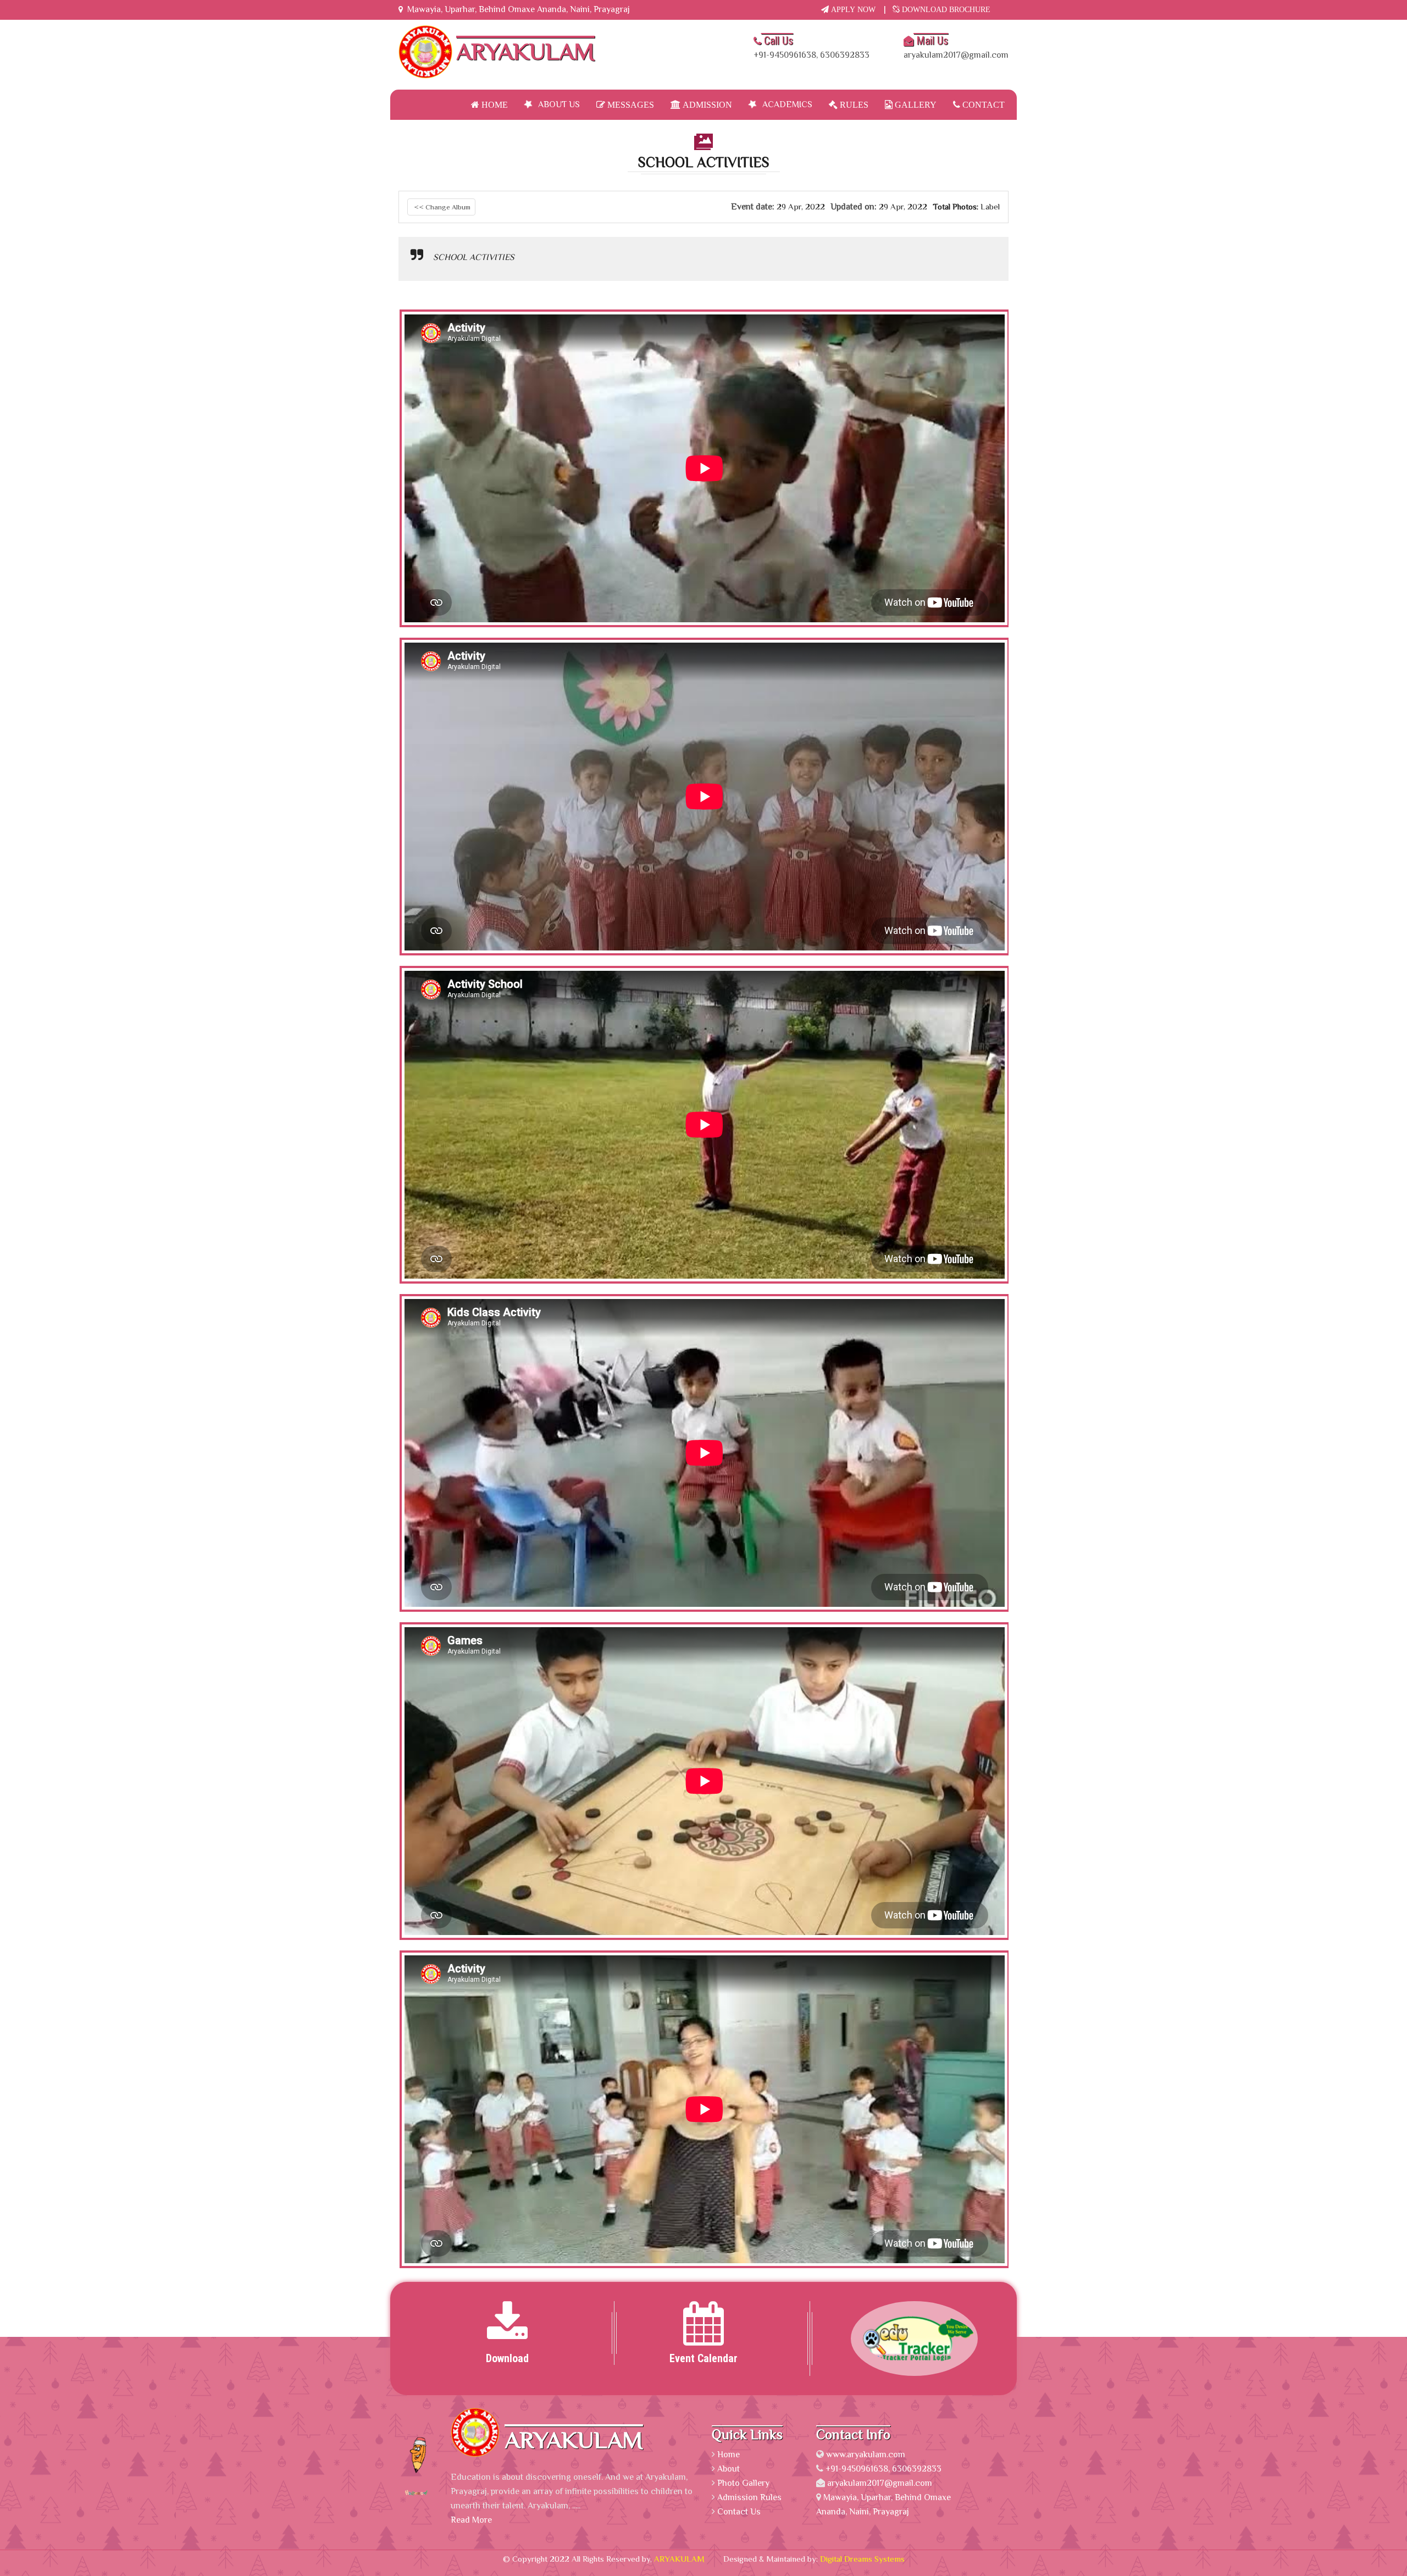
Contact (982, 104)
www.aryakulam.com (866, 2455)
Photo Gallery (743, 2483)
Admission (706, 104)
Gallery (915, 104)
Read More (471, 2520)
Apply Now (852, 9)
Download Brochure (945, 9)
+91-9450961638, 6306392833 (811, 47)
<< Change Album (441, 207)
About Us (559, 104)
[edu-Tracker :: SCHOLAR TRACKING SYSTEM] (899, 2337)
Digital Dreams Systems (862, 2559)
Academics (787, 104)
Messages (630, 104)
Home (494, 104)
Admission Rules (749, 2497)
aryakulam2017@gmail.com (956, 47)
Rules (853, 104)
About (729, 2469)
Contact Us (739, 2512)
